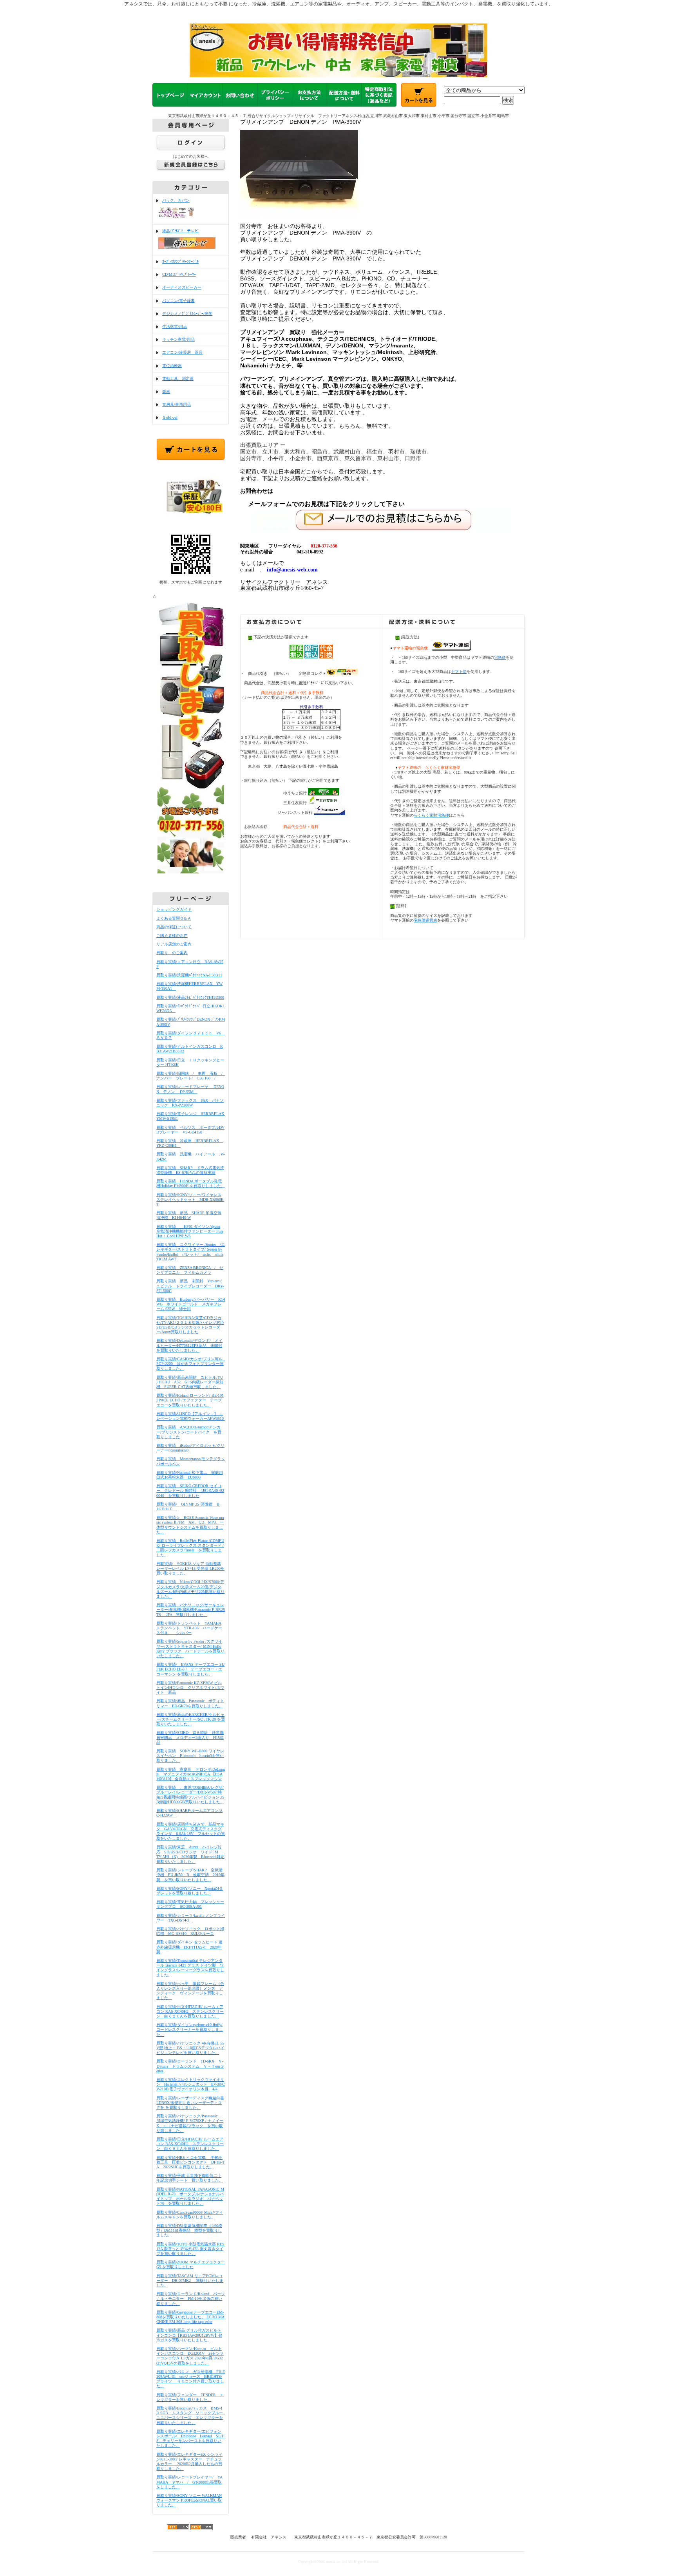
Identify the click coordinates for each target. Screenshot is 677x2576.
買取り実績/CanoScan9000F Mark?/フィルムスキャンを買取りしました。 (190, 2215)
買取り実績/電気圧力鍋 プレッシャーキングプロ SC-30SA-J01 (190, 1904)
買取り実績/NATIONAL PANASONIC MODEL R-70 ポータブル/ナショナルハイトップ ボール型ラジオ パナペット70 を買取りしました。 (190, 2196)
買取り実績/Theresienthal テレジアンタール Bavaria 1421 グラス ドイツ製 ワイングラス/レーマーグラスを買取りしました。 (190, 1968)
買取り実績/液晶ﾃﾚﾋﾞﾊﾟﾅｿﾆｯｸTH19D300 (190, 997)
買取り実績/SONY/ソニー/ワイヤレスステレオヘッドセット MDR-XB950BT (190, 1199)
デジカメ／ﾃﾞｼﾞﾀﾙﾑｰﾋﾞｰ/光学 (187, 314)
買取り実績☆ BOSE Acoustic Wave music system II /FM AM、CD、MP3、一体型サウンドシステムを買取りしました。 (190, 1525)
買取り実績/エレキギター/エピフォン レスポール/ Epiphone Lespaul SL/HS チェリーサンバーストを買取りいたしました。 (190, 2439)
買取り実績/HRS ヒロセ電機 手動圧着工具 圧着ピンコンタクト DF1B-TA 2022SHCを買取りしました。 (190, 2162)
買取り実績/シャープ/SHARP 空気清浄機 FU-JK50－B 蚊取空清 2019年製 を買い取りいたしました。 (190, 1875)
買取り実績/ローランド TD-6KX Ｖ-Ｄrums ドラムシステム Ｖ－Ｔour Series (190, 2066)
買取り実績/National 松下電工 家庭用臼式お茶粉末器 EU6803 (190, 1475)
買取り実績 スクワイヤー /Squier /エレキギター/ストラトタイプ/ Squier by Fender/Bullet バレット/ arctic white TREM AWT (191, 1252)
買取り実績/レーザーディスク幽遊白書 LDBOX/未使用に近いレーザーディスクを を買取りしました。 (190, 2103)
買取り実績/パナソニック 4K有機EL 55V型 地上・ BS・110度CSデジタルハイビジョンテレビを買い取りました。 (190, 2048)
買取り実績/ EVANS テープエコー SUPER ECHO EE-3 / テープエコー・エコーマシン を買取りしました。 (190, 1669)
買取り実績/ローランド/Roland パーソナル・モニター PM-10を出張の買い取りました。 (191, 2299)
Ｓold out (170, 417)
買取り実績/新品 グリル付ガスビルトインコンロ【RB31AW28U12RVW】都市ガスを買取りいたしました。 (189, 2335)
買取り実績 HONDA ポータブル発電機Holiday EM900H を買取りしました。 (191, 1183)
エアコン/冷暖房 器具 (182, 352)
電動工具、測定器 (178, 379)
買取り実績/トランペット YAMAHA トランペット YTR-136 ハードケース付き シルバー (189, 1628)
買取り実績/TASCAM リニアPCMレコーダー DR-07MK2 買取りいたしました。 (190, 2280)
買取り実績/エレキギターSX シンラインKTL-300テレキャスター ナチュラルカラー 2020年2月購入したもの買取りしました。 (189, 2462)
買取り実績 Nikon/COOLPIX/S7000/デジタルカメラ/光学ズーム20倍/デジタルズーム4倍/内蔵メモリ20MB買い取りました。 (190, 1589)
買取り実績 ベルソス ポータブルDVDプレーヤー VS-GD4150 (190, 1130)
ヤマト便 (459, 672)
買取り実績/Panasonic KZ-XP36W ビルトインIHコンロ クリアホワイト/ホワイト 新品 (190, 1688)
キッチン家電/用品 (178, 339)
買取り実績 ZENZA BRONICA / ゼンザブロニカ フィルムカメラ (190, 1270)
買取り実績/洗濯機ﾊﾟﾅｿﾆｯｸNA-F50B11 (189, 975)
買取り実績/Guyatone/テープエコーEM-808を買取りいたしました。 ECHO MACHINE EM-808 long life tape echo (190, 2317)
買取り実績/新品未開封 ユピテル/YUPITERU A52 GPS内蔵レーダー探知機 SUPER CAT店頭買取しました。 (190, 1382)
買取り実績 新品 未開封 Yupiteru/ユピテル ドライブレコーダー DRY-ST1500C (190, 1286)
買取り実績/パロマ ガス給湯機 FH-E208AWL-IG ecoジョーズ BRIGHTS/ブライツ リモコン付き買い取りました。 (191, 2379)
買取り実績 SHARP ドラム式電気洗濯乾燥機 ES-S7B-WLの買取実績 (190, 1170)
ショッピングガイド (174, 909)
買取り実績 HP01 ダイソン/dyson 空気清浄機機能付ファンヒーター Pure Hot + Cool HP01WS (190, 1231)
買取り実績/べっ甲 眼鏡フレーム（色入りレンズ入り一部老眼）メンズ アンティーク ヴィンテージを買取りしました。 (190, 1991)
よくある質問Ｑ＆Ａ (174, 918)
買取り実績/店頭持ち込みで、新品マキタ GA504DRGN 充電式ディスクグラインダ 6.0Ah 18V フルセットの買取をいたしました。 (191, 1831)
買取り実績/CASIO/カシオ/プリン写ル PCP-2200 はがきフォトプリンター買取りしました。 (191, 1364)
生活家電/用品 (175, 326)
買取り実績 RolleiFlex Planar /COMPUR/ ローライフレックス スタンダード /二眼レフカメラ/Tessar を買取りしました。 (190, 1548)
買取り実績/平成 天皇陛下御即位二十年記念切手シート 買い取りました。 (190, 2178)
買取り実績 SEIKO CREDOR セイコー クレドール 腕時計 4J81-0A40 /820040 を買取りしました (190, 1490)
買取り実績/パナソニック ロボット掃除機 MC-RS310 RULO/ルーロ (190, 1931)
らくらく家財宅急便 (431, 815)
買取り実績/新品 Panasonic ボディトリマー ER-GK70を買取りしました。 (190, 1703)
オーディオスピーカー (182, 287)
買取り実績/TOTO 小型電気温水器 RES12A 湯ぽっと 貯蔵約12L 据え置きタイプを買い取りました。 (190, 2249)
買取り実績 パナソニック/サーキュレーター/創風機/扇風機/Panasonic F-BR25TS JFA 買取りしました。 (191, 1610)
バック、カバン (176, 200)
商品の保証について (174, 927)
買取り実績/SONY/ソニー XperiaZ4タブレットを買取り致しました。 (190, 1891)
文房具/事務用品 (176, 404)
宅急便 (500, 657)
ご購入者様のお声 (172, 935)
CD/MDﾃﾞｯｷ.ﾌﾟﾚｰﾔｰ (179, 274)
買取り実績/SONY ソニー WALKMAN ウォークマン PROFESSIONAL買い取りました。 (189, 2500)
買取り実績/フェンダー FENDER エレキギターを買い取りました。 (190, 2397)
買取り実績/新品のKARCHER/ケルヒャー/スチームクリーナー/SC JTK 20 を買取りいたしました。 (191, 1719)
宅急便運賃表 (425, 920)
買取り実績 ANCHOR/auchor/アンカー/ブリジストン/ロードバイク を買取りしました (189, 1432)
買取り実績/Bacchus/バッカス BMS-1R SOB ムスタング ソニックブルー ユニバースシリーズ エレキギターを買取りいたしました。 (192, 2415)
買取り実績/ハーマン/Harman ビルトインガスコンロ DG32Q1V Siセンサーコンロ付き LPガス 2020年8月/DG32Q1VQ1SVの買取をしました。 (190, 2356)
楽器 (166, 391)
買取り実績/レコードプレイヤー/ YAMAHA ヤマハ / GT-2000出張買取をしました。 (189, 2482)
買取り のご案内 (172, 953)
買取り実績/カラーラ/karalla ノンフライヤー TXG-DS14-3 (191, 1918)
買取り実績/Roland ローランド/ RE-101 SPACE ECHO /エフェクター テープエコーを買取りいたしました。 (190, 1400)
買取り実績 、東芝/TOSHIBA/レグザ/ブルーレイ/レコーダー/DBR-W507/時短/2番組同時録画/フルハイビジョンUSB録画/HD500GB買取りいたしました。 (190, 1795)
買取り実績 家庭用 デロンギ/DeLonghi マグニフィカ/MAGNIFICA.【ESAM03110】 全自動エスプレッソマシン (191, 1774)
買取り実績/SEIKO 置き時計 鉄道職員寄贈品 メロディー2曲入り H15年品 (190, 1737)
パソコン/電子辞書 (178, 301)
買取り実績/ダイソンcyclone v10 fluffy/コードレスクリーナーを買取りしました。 (190, 2029)
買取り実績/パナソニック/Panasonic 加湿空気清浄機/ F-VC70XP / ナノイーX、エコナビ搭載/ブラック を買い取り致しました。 (190, 2123)
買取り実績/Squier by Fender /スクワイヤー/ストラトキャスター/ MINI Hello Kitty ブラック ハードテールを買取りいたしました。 (190, 1649)
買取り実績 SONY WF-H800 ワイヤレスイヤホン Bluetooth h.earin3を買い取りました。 (190, 1756)
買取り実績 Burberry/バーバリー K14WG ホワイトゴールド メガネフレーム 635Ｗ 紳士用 (191, 1304)
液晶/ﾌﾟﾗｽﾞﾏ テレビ (180, 231)
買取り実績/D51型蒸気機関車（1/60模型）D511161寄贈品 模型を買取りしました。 (189, 2230)
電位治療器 (172, 366)
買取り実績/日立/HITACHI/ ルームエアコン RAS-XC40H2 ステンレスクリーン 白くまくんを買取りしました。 (190, 2011)
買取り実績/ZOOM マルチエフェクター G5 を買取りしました (191, 2264)
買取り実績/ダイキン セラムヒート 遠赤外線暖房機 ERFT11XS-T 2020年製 (189, 1947)
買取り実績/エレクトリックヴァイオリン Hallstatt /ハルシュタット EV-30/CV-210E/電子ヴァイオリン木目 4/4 (191, 2084)
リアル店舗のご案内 (174, 944)
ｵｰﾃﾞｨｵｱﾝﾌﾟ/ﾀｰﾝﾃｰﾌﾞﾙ (180, 261)
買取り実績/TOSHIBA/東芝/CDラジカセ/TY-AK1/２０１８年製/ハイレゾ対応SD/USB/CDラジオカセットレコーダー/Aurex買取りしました (190, 1325)
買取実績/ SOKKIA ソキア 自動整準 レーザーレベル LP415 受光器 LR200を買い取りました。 (190, 1568)
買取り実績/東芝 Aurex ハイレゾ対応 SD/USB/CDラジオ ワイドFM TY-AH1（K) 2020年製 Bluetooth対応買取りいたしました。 (191, 1854)
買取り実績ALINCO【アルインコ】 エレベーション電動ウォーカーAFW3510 (192, 1416)
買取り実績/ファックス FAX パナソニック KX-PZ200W (190, 1103)
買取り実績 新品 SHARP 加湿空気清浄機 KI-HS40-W (189, 1215)
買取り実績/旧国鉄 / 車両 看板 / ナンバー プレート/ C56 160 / (191, 1076)
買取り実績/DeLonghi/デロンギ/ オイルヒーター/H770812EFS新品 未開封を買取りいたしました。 (189, 1345)
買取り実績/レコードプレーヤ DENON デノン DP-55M (190, 1089)
